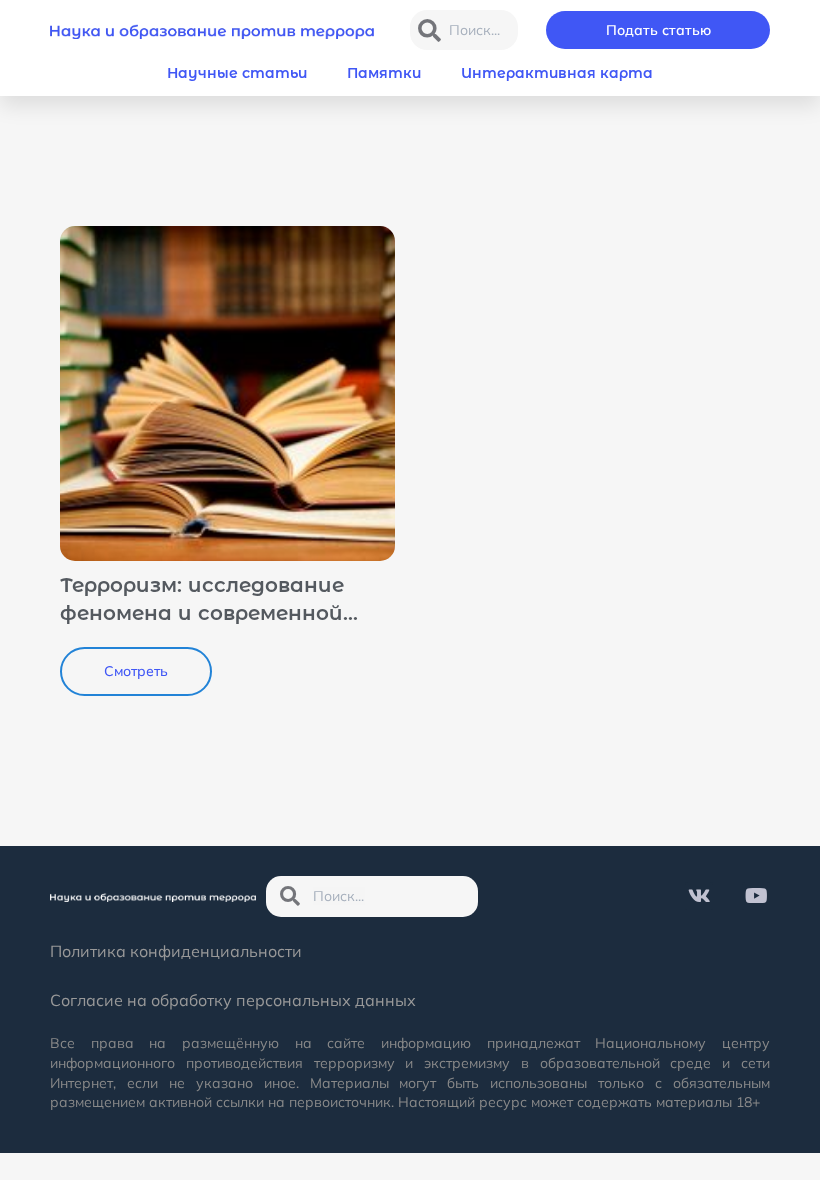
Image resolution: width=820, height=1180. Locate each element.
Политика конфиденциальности (176, 951)
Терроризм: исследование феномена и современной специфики (202, 613)
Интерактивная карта (557, 73)
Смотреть (136, 671)
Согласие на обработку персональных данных (233, 1000)
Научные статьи (237, 73)
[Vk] (699, 896)
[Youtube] (756, 896)
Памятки (384, 73)
